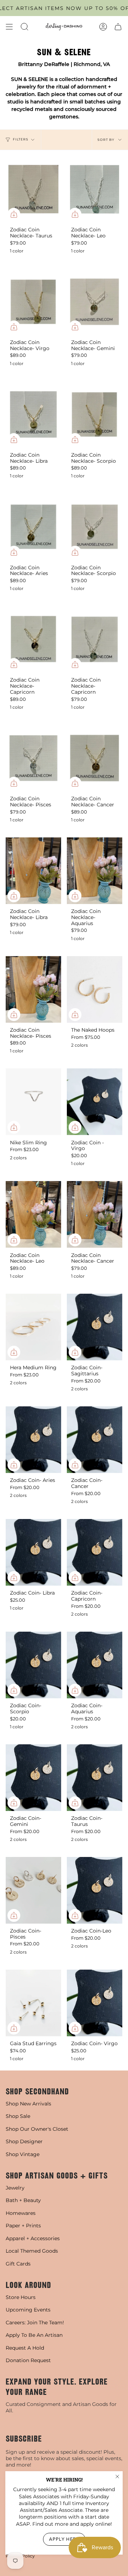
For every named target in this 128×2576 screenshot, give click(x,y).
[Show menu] (9, 27)
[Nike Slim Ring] (33, 1102)
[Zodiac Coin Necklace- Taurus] (33, 189)
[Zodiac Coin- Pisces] (33, 1890)
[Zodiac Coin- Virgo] (95, 2003)
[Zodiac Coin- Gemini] (33, 1778)
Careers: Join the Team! (35, 2323)
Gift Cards (18, 2264)
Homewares (21, 2213)
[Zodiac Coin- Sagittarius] (95, 1327)
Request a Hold (25, 2348)
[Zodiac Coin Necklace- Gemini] (95, 302)
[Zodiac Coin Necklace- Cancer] (95, 758)
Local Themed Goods (32, 2251)
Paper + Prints (23, 2226)
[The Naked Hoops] (95, 989)
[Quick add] (14, 214)
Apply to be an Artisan (34, 2335)
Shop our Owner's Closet (37, 2129)
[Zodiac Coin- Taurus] (95, 1778)
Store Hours (21, 2297)
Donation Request (28, 2360)
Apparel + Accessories (33, 2238)
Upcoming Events (28, 2310)
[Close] (117, 2477)
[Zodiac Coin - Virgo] (95, 1102)
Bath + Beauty (23, 2200)
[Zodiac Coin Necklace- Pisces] (33, 758)
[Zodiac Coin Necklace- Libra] (33, 414)
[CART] (118, 27)
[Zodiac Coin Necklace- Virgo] (33, 302)
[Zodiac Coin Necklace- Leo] (95, 189)
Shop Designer (24, 2141)
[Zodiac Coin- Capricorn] (95, 1552)
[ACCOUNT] (103, 27)
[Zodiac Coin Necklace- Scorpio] (95, 414)
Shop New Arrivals (28, 2104)
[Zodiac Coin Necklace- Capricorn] (33, 639)
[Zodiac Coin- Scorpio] (33, 1665)
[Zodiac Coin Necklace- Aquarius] (95, 871)
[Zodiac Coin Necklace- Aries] (33, 527)
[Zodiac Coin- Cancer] (95, 1440)
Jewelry (15, 2188)
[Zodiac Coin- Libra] (33, 1552)
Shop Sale (18, 2116)
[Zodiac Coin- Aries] (33, 1440)
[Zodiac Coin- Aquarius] (95, 1665)
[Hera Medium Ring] (33, 1327)
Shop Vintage (23, 2154)
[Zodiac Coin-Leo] (95, 1890)
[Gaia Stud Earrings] (33, 2003)
